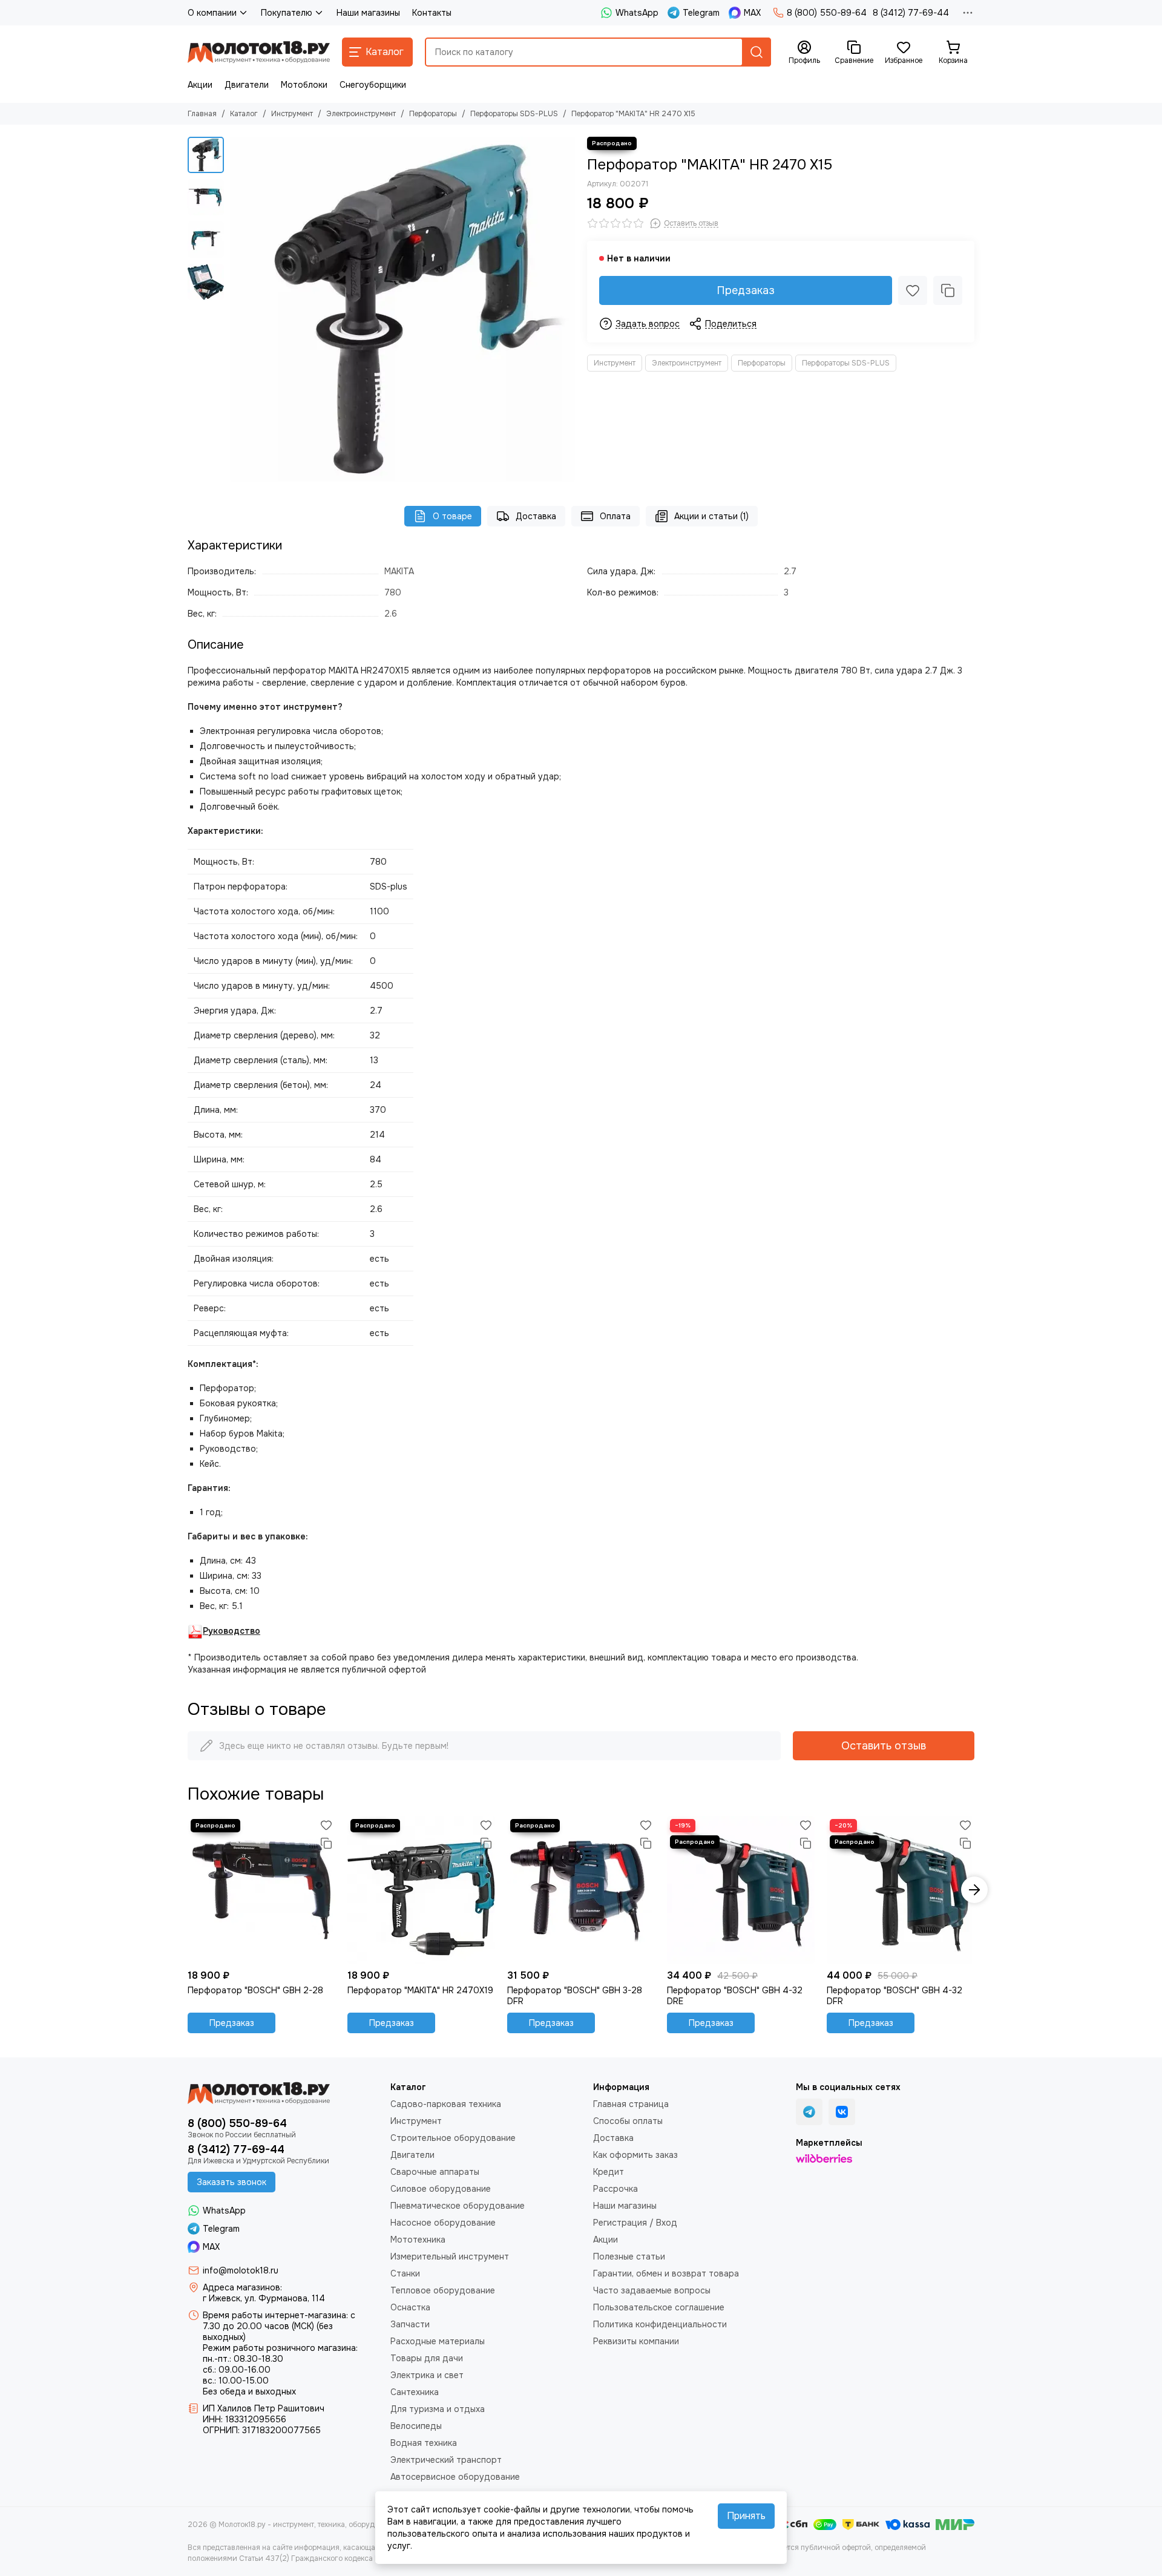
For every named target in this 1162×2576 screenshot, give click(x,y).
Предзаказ (746, 290)
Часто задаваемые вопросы (652, 2290)
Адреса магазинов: (242, 2287)
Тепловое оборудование (443, 2290)
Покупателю (287, 13)
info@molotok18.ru (241, 2270)
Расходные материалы (438, 2341)
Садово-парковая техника (446, 2104)
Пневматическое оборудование (458, 2206)
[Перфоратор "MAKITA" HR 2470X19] (421, 1890)
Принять (746, 2516)
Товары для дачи (427, 2358)
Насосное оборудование (443, 2223)
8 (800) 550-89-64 (827, 13)
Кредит (609, 2172)
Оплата (615, 516)
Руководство (231, 1631)
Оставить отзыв (884, 1746)
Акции (200, 85)
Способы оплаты (628, 2121)
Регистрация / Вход (635, 2223)
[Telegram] (809, 2112)
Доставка (536, 516)
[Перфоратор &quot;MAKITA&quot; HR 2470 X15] (402, 309)
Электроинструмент (361, 114)
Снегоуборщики (373, 85)
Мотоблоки (304, 85)
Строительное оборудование (453, 2138)
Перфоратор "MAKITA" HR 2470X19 (420, 1990)
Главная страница (631, 2104)
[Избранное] (913, 290)
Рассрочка (615, 2189)
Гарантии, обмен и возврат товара (666, 2273)
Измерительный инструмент (450, 2256)
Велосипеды (416, 2426)
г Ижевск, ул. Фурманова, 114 (264, 2298)
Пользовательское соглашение (659, 2307)
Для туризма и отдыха (438, 2409)
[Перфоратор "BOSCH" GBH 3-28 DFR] (581, 1890)
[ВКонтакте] (842, 2112)
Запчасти (410, 2324)
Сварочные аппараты (435, 2172)
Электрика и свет (427, 2375)
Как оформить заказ (635, 2155)
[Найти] (757, 52)
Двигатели (247, 85)
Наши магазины (368, 13)
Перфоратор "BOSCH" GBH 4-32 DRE (735, 1996)
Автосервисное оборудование (455, 2477)
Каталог (244, 114)
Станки (405, 2273)
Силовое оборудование (441, 2189)
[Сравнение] (948, 290)
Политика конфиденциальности (660, 2324)
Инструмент (292, 114)
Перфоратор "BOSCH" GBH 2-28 (255, 1990)
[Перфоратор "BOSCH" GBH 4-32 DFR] (901, 1890)
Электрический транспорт (446, 2460)
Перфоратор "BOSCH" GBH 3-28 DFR (575, 1996)
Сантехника (415, 2392)
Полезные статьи (629, 2256)
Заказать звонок (231, 2182)
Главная (202, 114)
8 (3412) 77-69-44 (911, 13)
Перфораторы (433, 114)
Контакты (432, 13)
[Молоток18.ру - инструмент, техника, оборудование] (259, 52)
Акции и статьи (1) (711, 516)
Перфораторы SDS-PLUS (514, 114)
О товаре (452, 516)
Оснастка (410, 2307)
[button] (236, 309)
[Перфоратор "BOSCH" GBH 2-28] (261, 1890)
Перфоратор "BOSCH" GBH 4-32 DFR (894, 1996)
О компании (212, 13)
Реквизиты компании (636, 2341)
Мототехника (418, 2240)
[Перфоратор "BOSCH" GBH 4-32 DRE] (741, 1890)
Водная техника (424, 2443)
